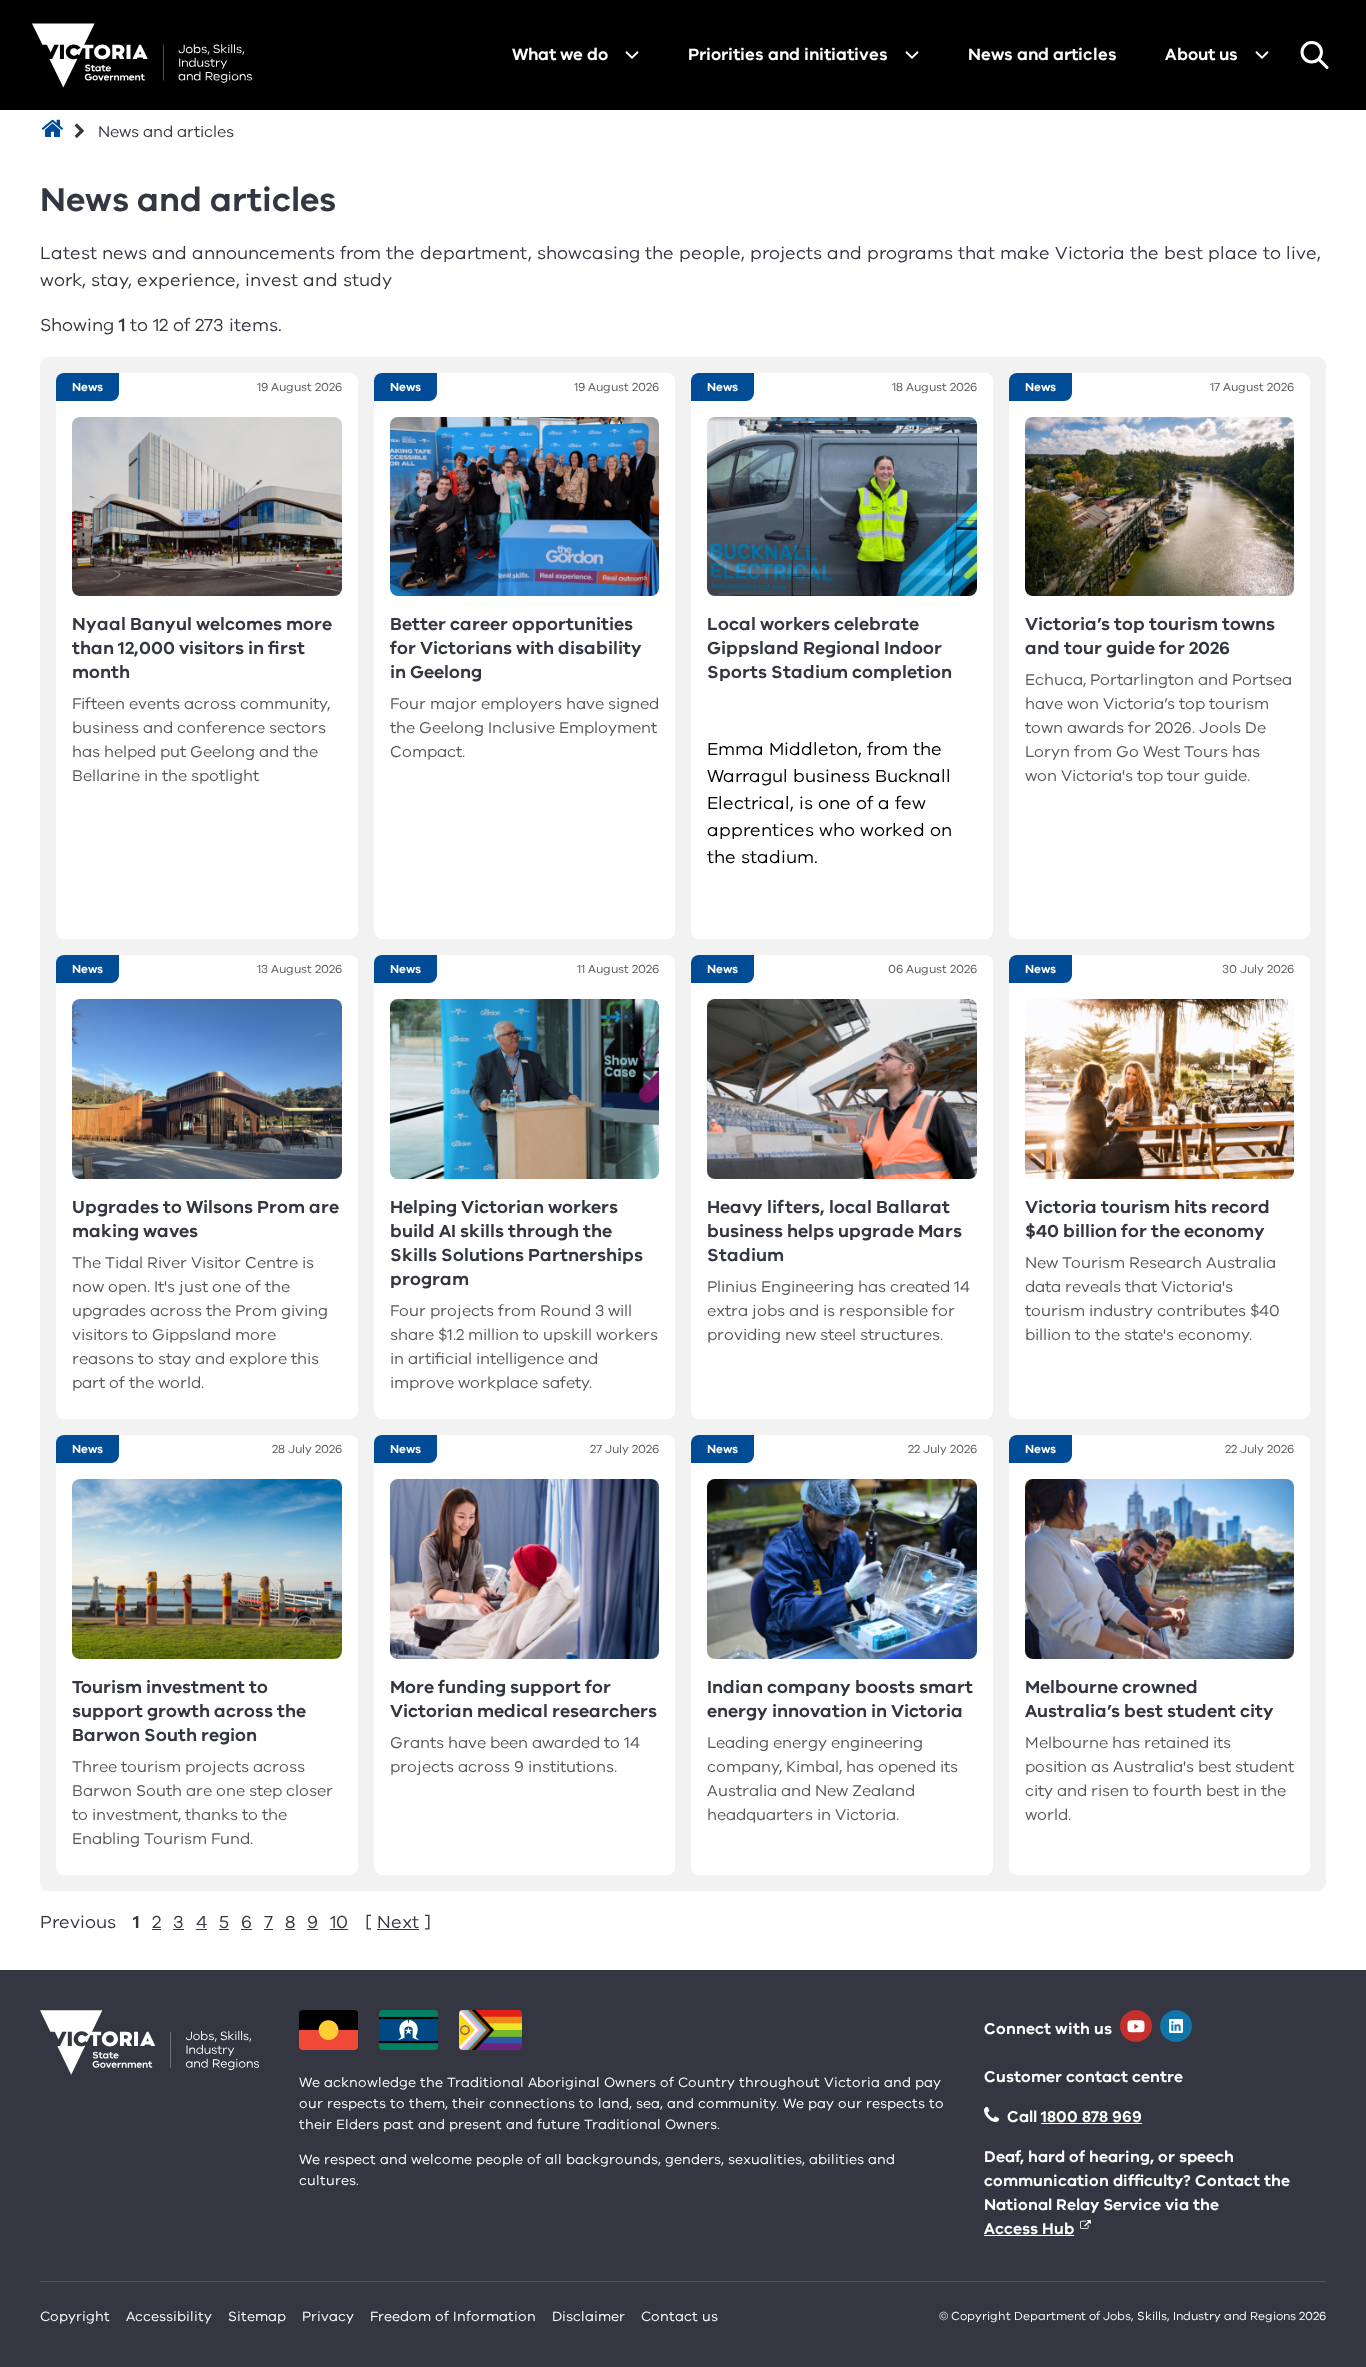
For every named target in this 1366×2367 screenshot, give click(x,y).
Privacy (328, 2316)
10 (339, 1922)
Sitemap (257, 2316)
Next (398, 1922)
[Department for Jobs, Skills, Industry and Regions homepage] (142, 55)
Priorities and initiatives (788, 54)
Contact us (679, 2316)
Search (1314, 55)
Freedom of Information (453, 2316)
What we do (560, 54)
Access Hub (1029, 2229)
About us (1201, 54)
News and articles (1042, 54)
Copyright (75, 2316)
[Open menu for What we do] (632, 55)
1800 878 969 (1091, 2117)
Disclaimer (588, 2316)
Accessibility (169, 2316)
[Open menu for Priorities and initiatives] (912, 55)
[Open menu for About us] (1262, 55)
